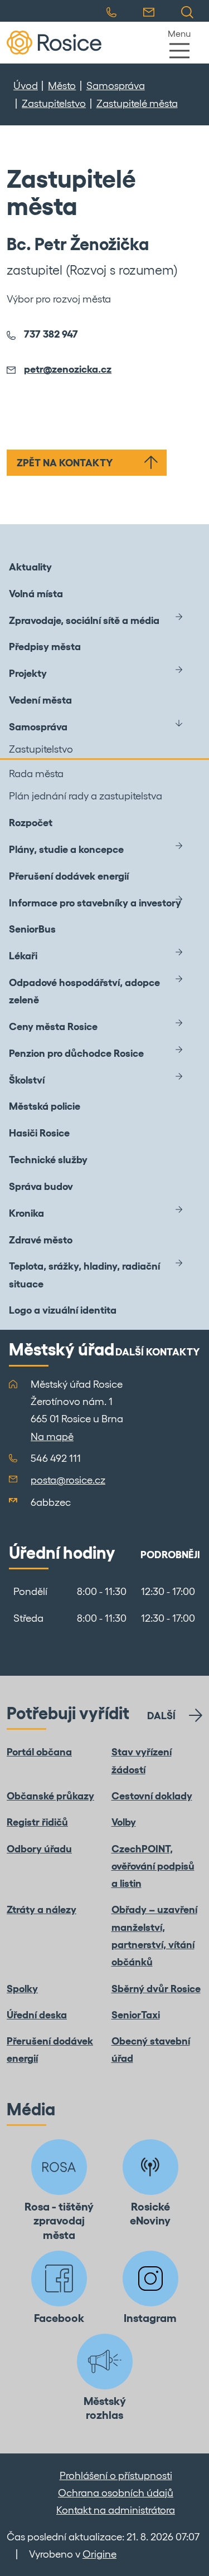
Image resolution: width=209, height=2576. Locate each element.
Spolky (22, 1989)
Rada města (36, 774)
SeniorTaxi (136, 2015)
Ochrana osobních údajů (116, 2493)
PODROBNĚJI (170, 1555)
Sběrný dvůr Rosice (156, 1989)
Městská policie (45, 1106)
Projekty (28, 673)
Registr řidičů (37, 1822)
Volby (124, 1822)
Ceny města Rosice (53, 1026)
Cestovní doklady (152, 1796)
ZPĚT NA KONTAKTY (65, 463)
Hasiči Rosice (39, 1133)
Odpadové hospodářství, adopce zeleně (84, 991)
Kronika (26, 1213)
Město (62, 86)
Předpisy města (45, 647)
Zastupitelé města (137, 103)
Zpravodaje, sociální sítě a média (84, 620)
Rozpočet (31, 823)
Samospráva (116, 86)
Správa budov (41, 1186)
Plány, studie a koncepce (66, 849)
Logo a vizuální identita (63, 1310)
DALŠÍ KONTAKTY (158, 1352)
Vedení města (40, 700)
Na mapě (52, 1436)
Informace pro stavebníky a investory (95, 903)
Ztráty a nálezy (42, 1909)
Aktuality (30, 567)
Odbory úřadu (39, 1849)
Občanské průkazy (50, 1796)
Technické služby (48, 1160)
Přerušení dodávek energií (69, 876)
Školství (27, 1080)
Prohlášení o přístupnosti (116, 2475)
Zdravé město (41, 1240)
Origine (99, 2554)
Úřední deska (37, 2015)
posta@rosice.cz (68, 1480)
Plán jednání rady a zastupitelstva (86, 796)
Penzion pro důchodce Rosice (76, 1053)
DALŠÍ (161, 1716)
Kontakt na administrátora (116, 2510)
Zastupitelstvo (54, 103)
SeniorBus (32, 929)
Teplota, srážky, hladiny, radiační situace (84, 1275)
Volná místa (36, 594)
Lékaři (23, 956)
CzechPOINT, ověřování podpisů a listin (153, 1866)
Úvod (26, 86)
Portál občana (39, 1752)
